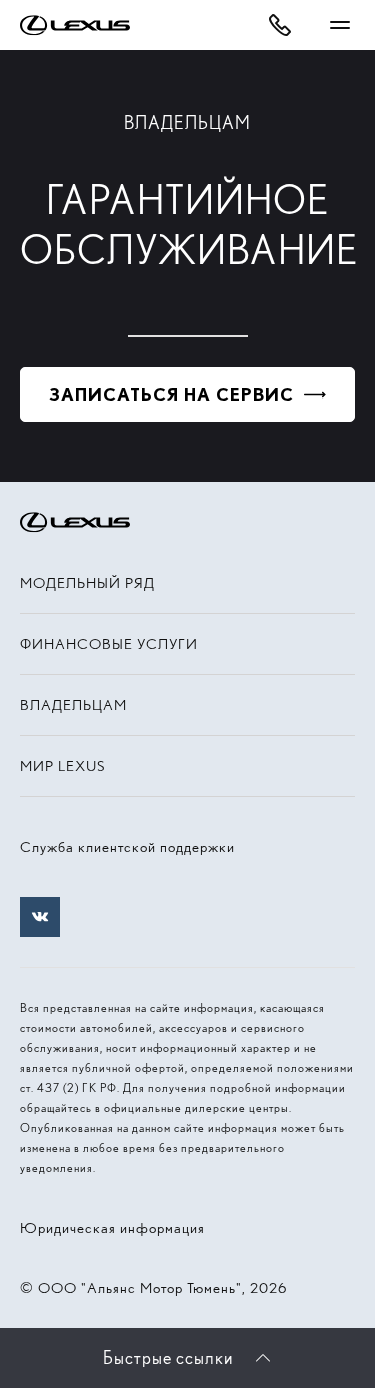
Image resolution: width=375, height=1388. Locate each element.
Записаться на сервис (171, 394)
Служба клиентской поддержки (127, 847)
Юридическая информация (112, 1228)
